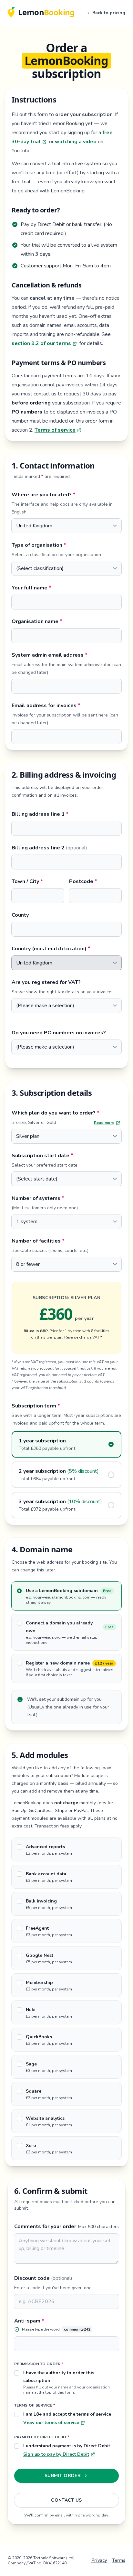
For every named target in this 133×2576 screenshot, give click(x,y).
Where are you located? (66, 495)
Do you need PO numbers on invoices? (59, 1033)
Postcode (95, 881)
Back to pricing (109, 13)
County (20, 915)
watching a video (76, 142)
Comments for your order (45, 2226)
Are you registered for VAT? (46, 982)
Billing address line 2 (49, 848)
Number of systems (66, 1198)
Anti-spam (58, 2321)
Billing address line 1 (66, 814)
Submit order (63, 2476)
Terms (119, 2560)
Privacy (99, 2560)
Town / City (38, 881)
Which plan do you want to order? (66, 1113)
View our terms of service (51, 2423)
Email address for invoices (66, 705)
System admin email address (66, 655)
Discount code (43, 2278)
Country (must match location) (66, 948)
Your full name (60, 588)
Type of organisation (66, 545)
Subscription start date (66, 1155)
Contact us (66, 2500)
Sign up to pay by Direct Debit (56, 2454)
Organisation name (66, 621)
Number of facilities (66, 1241)
